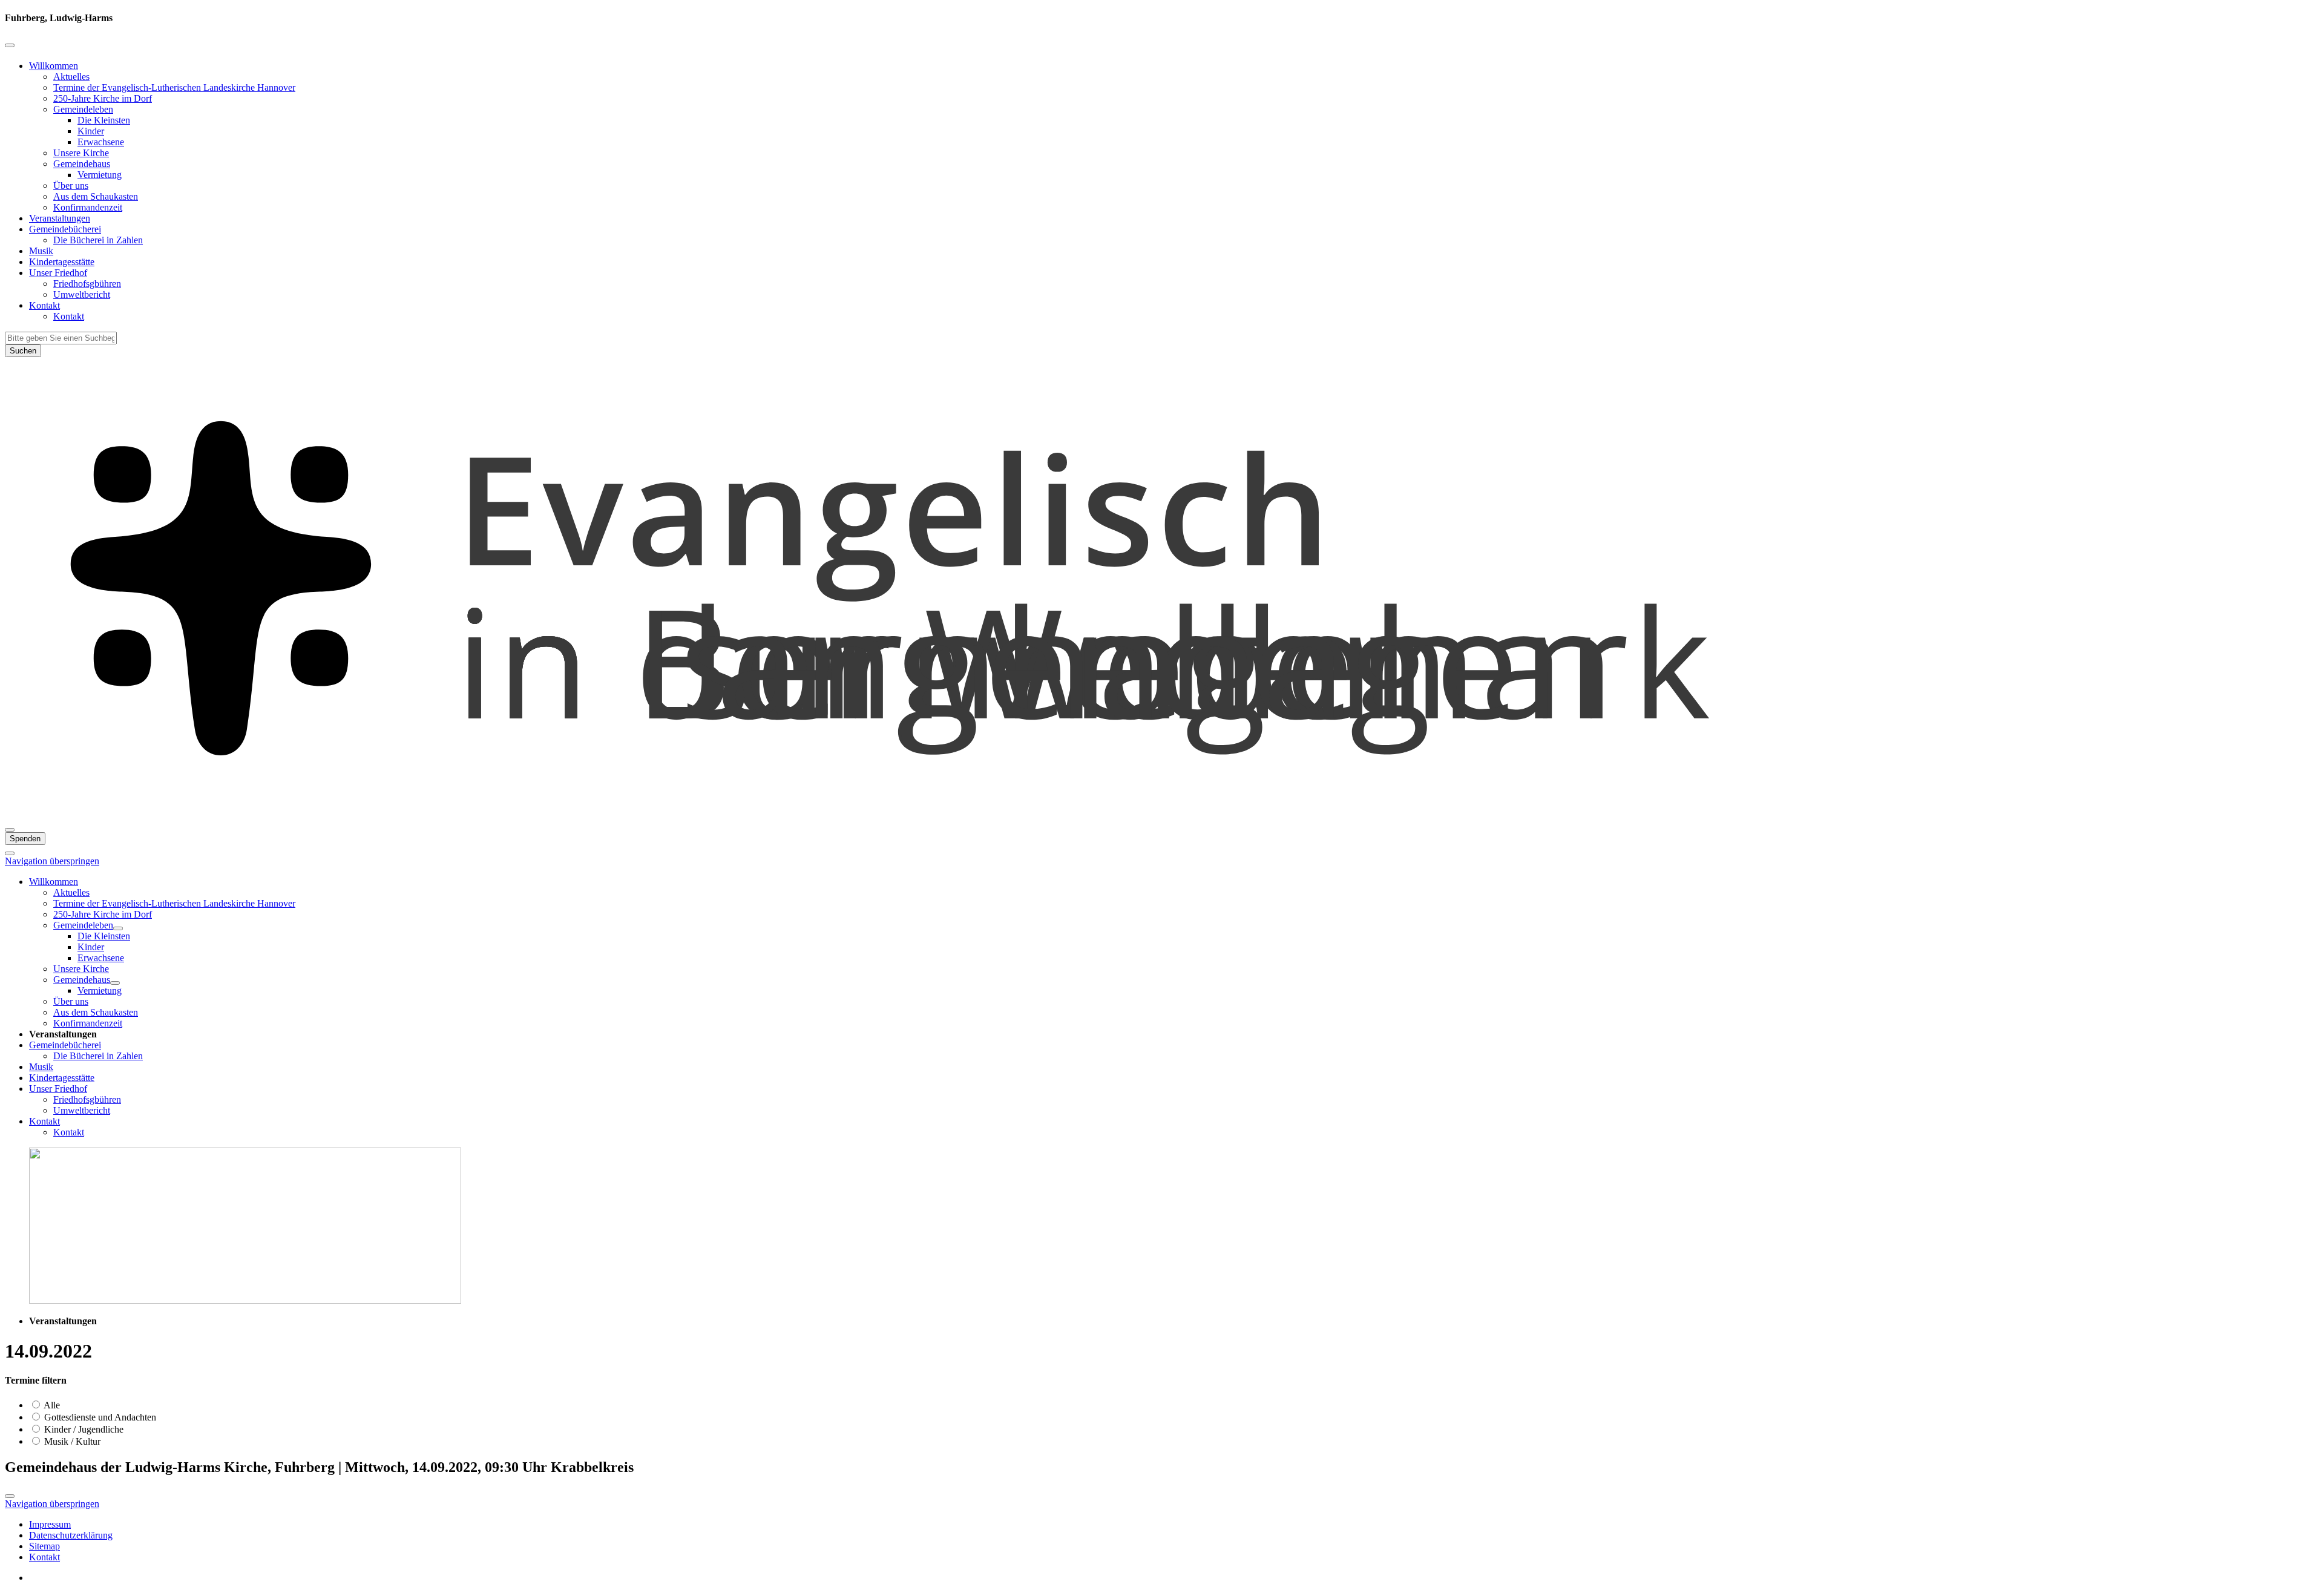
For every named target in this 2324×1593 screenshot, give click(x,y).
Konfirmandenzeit (88, 207)
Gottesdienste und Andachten (99, 1417)
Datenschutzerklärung (71, 1535)
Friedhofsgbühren (87, 284)
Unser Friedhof (58, 273)
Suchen (23, 351)
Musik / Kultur (71, 1441)
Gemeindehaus (82, 164)
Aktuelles (71, 77)
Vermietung (100, 175)
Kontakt (44, 305)
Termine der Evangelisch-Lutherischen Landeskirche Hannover (174, 87)
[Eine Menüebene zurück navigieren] (10, 45)
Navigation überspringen (52, 861)
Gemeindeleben (83, 109)
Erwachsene (101, 142)
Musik (41, 251)
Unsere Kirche (81, 153)
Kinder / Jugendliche (83, 1429)
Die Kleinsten (104, 120)
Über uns (71, 186)
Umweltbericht (82, 294)
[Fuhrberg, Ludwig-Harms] (1162, 816)
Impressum (50, 1524)
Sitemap (44, 1546)
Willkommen (54, 66)
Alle (51, 1405)
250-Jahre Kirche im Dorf (103, 98)
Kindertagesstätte (62, 262)
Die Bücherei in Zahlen (98, 240)
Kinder (91, 131)
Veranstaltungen (60, 218)
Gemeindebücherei (65, 229)
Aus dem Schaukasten (96, 196)
